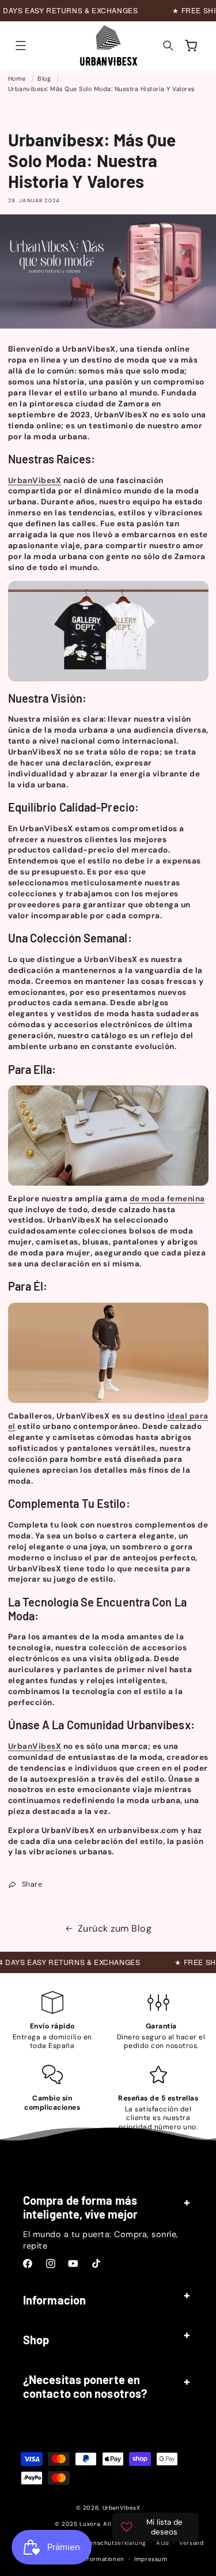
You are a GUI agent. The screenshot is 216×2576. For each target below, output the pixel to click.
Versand (191, 2543)
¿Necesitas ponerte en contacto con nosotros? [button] (85, 2386)
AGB (163, 2543)
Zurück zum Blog (115, 1928)
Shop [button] (36, 2340)
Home (17, 78)
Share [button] (32, 1884)
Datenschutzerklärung (113, 2543)
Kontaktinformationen (91, 2559)
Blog (44, 78)
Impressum (151, 2559)
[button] (21, 46)
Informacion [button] (54, 2300)
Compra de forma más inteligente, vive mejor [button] (80, 2207)
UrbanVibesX (122, 2508)
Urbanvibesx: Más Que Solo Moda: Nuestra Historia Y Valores (101, 89)
